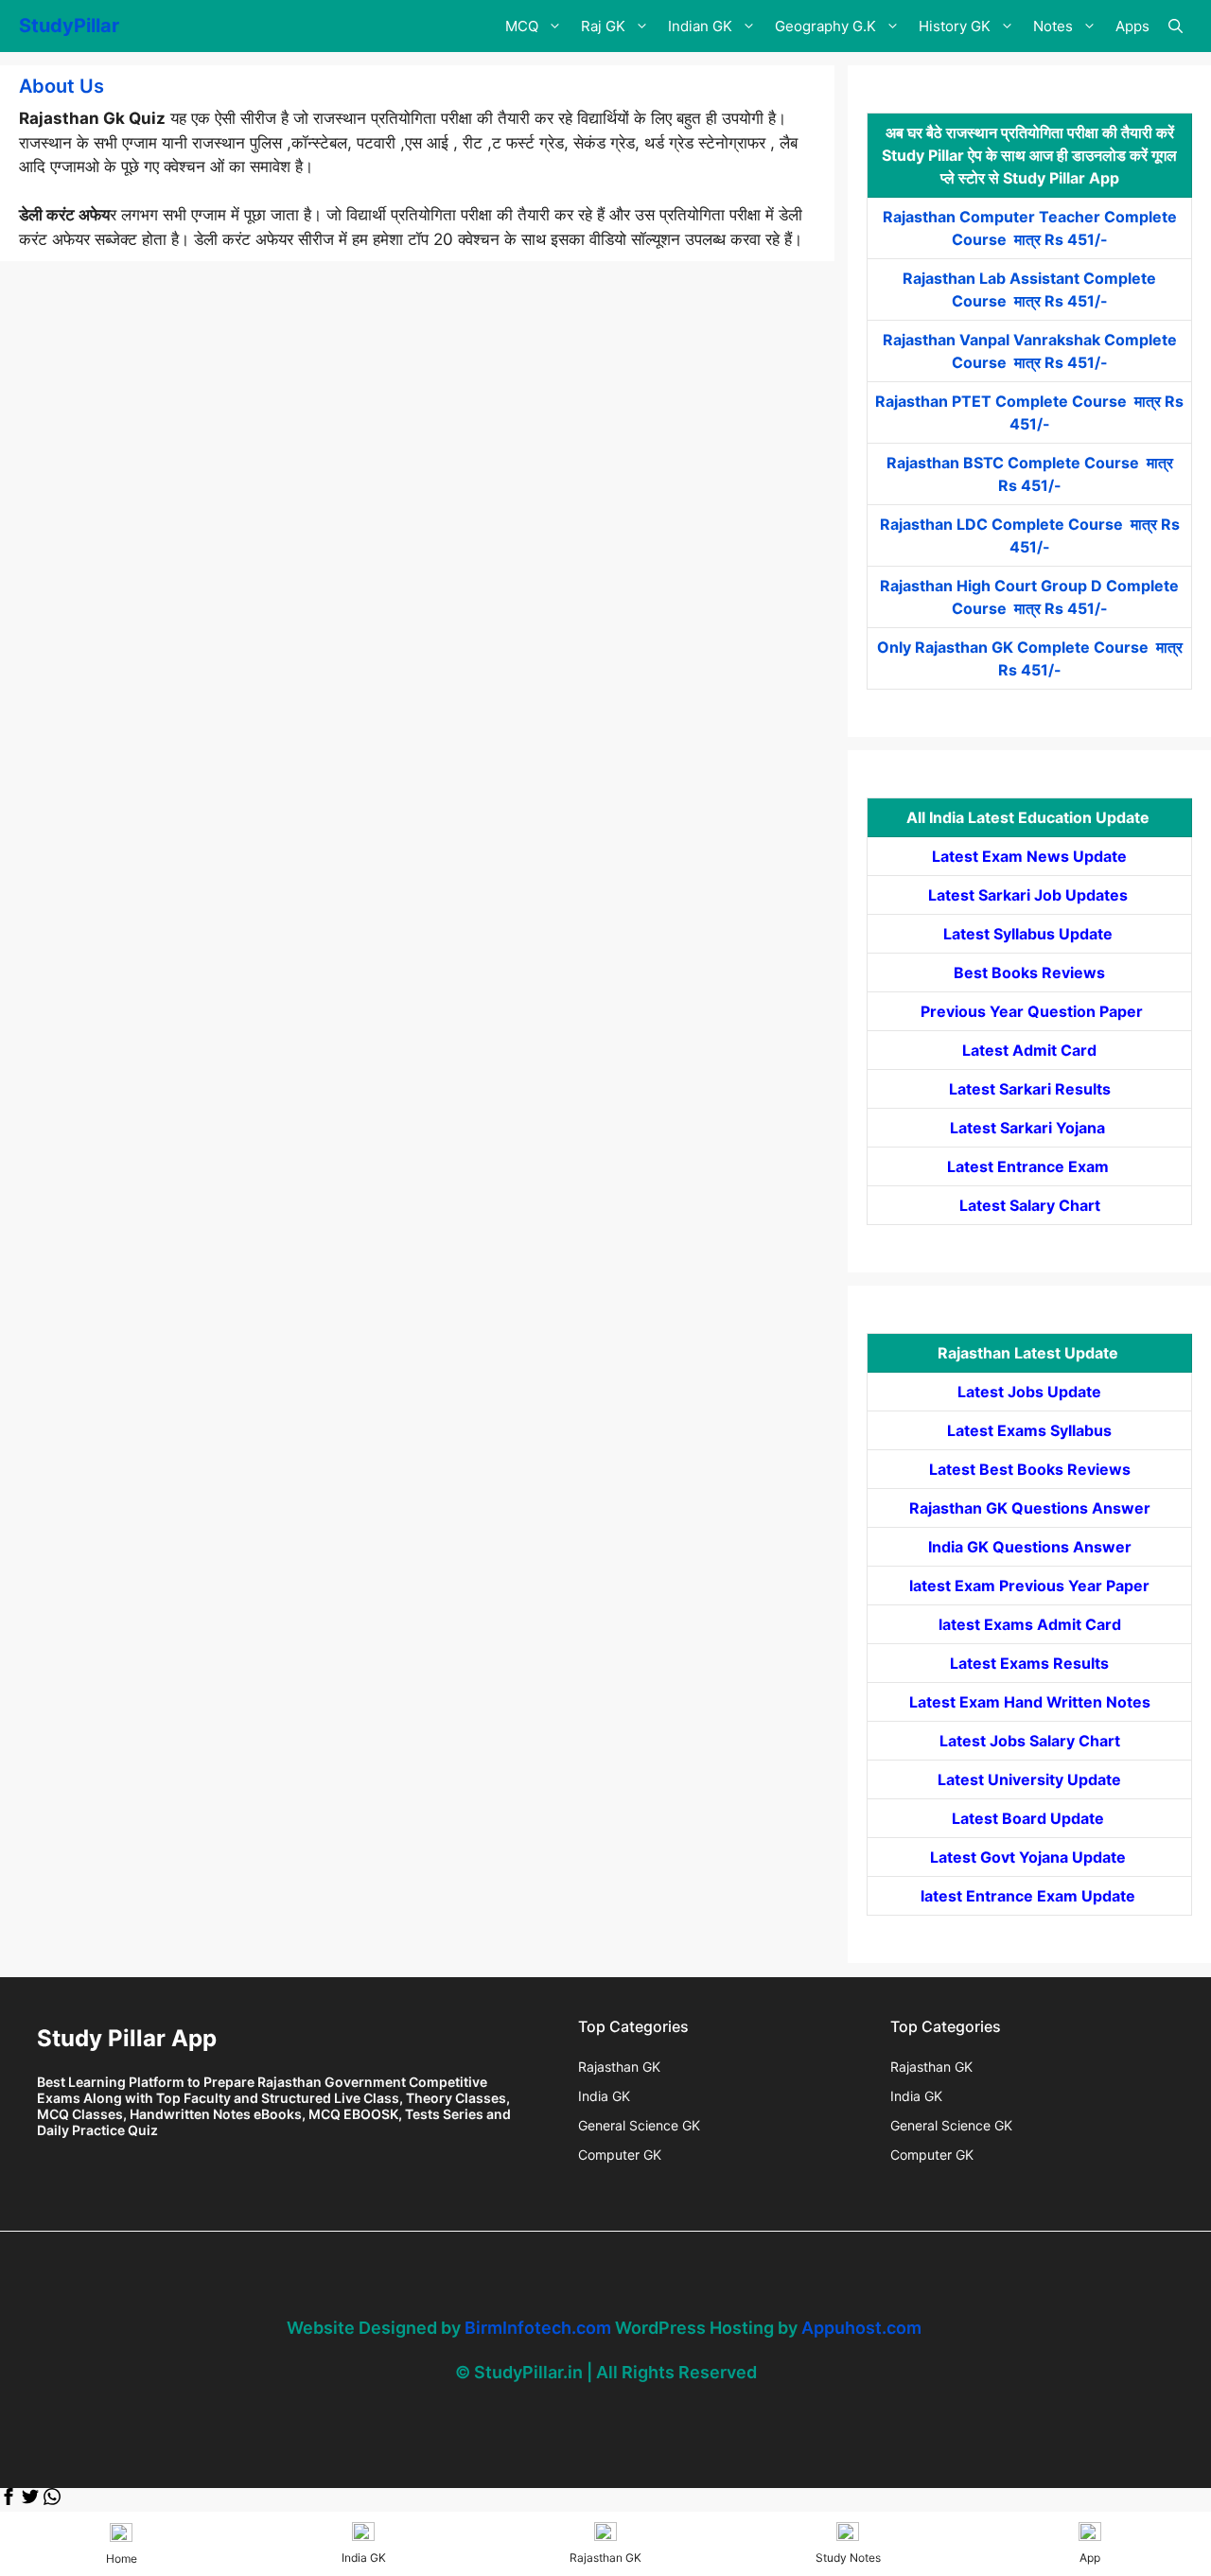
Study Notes (848, 2558)
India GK (604, 2096)
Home (122, 2558)
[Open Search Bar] (1176, 26)
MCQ (522, 26)
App (1090, 2558)
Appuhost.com (861, 2328)
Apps (1132, 26)
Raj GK (603, 26)
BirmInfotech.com (538, 2328)
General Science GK (639, 2125)
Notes (1053, 26)
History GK (955, 26)
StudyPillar (69, 26)
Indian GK (700, 26)
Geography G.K (825, 26)
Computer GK (620, 2155)
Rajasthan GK (619, 2067)
